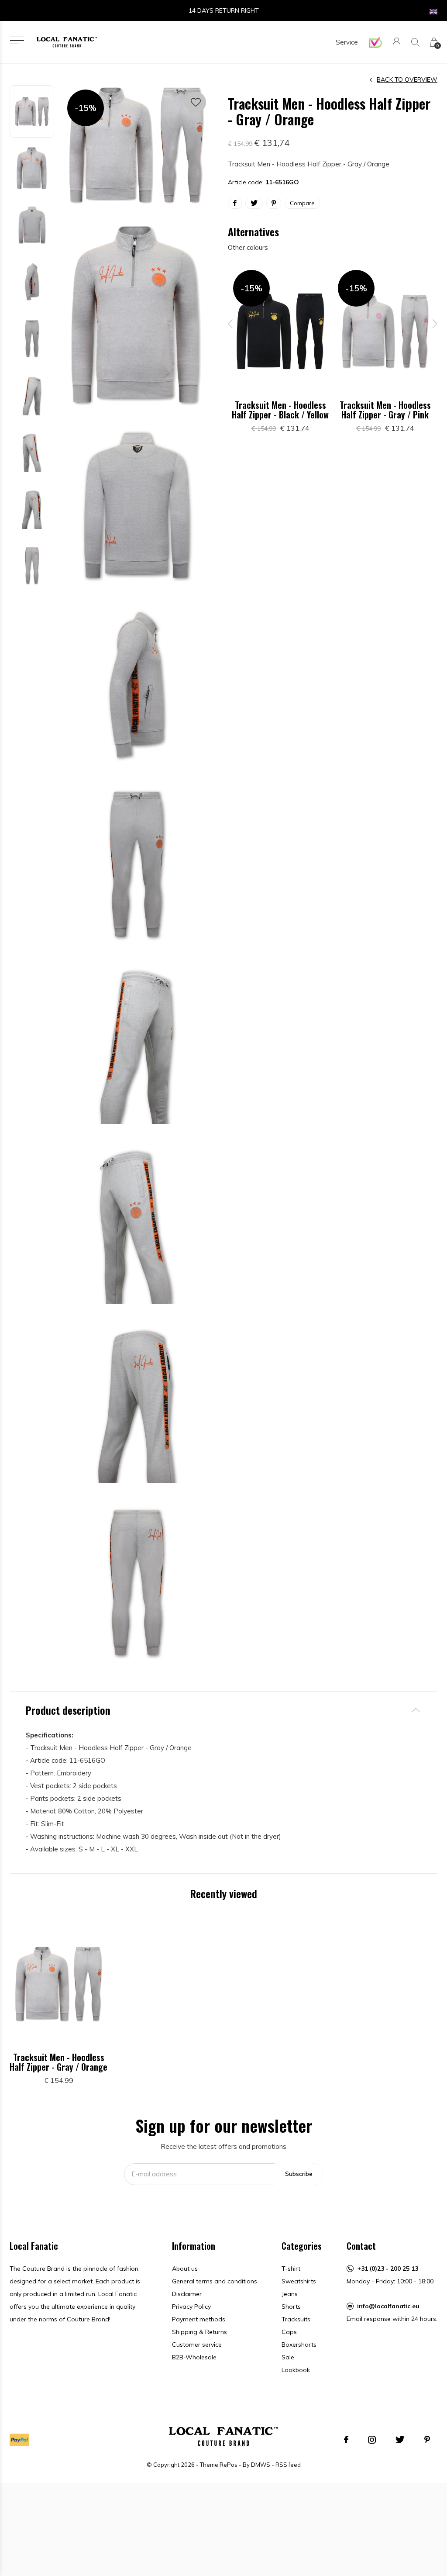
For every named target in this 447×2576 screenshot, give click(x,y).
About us (185, 2269)
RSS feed (288, 2465)
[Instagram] (372, 2440)
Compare (302, 203)
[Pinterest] (427, 2440)
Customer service (197, 2345)
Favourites (196, 102)
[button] (17, 40)
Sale (288, 2357)
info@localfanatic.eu (388, 2306)
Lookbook (296, 2370)
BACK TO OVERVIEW (407, 79)
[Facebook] (346, 2440)
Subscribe (299, 2174)
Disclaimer (187, 2294)
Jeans (290, 2294)
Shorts (291, 2307)
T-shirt (291, 2269)
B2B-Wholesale (194, 2357)
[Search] (415, 42)
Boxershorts (299, 2345)
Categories (302, 2246)
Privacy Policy (191, 2307)
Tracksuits (296, 2319)
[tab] (223, 1710)
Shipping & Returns (199, 2332)
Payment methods (199, 2319)
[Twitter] (400, 2440)
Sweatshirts (299, 2281)
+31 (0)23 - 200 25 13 (388, 2269)
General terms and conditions (215, 2281)
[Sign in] (397, 42)
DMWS (261, 2465)
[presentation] (230, 324)
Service (347, 42)
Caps (289, 2332)
